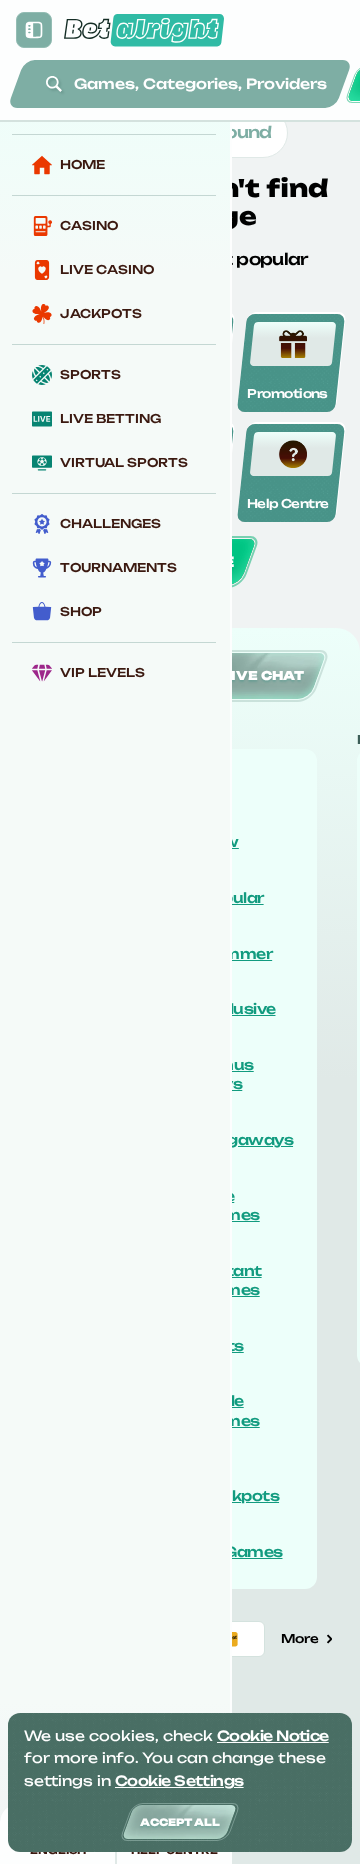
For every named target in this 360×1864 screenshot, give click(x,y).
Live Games (231, 1205)
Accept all (180, 1822)
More (300, 1638)
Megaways (248, 1139)
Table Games (231, 1410)
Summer (237, 953)
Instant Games (232, 1280)
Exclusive (239, 1008)
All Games (242, 1551)
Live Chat (263, 675)
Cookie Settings (179, 1780)
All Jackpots (241, 1486)
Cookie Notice (273, 1735)
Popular (233, 897)
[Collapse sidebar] (34, 30)
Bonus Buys (228, 1074)
